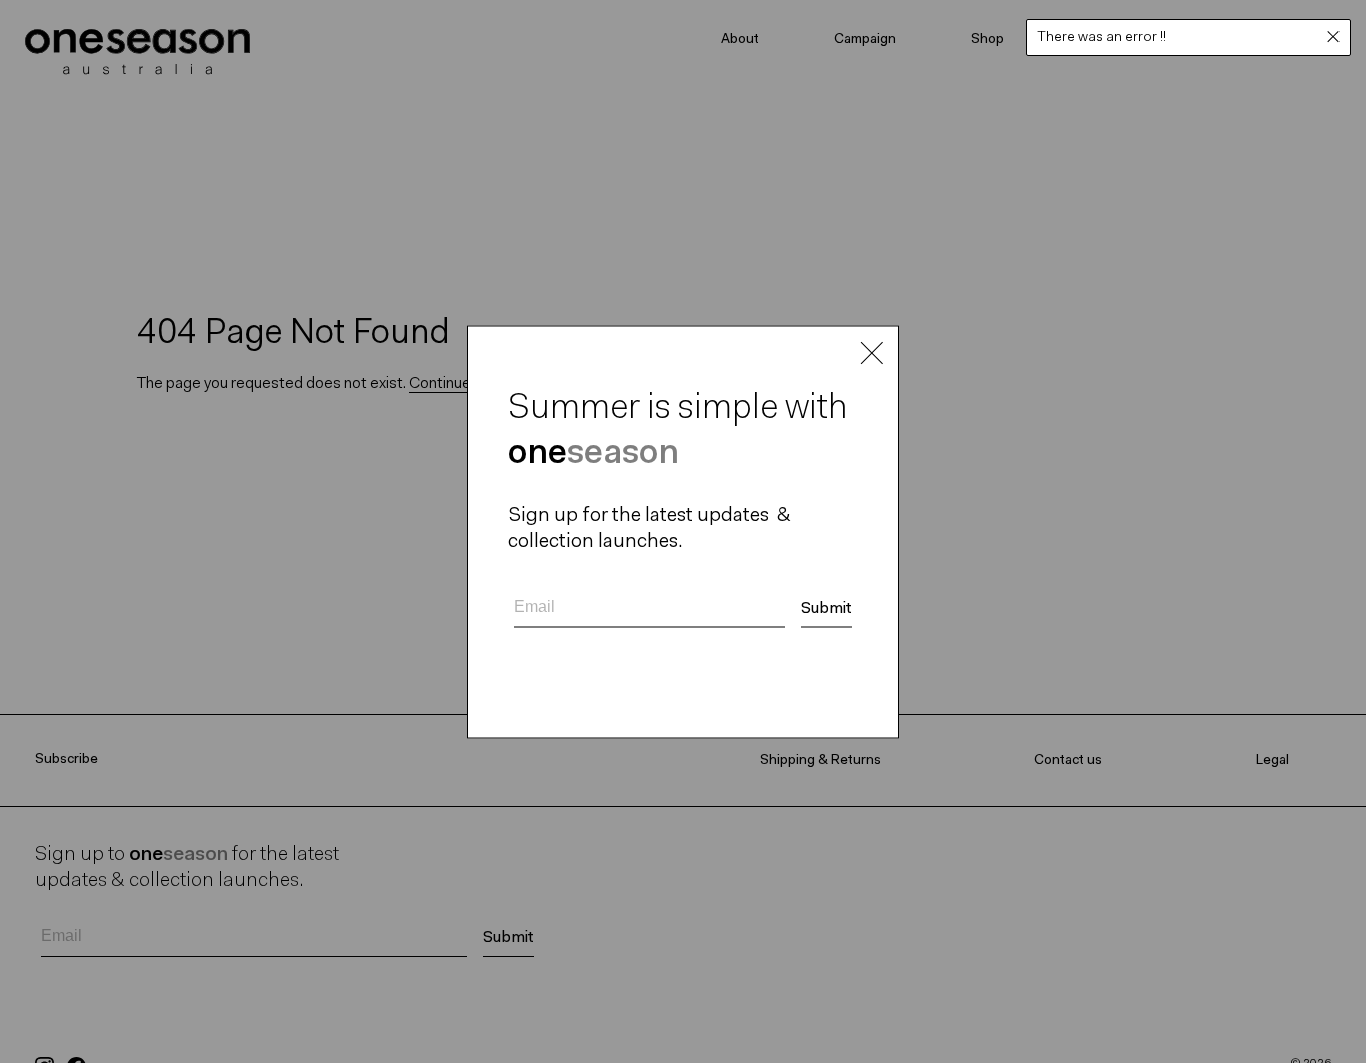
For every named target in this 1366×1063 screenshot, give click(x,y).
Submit (826, 608)
